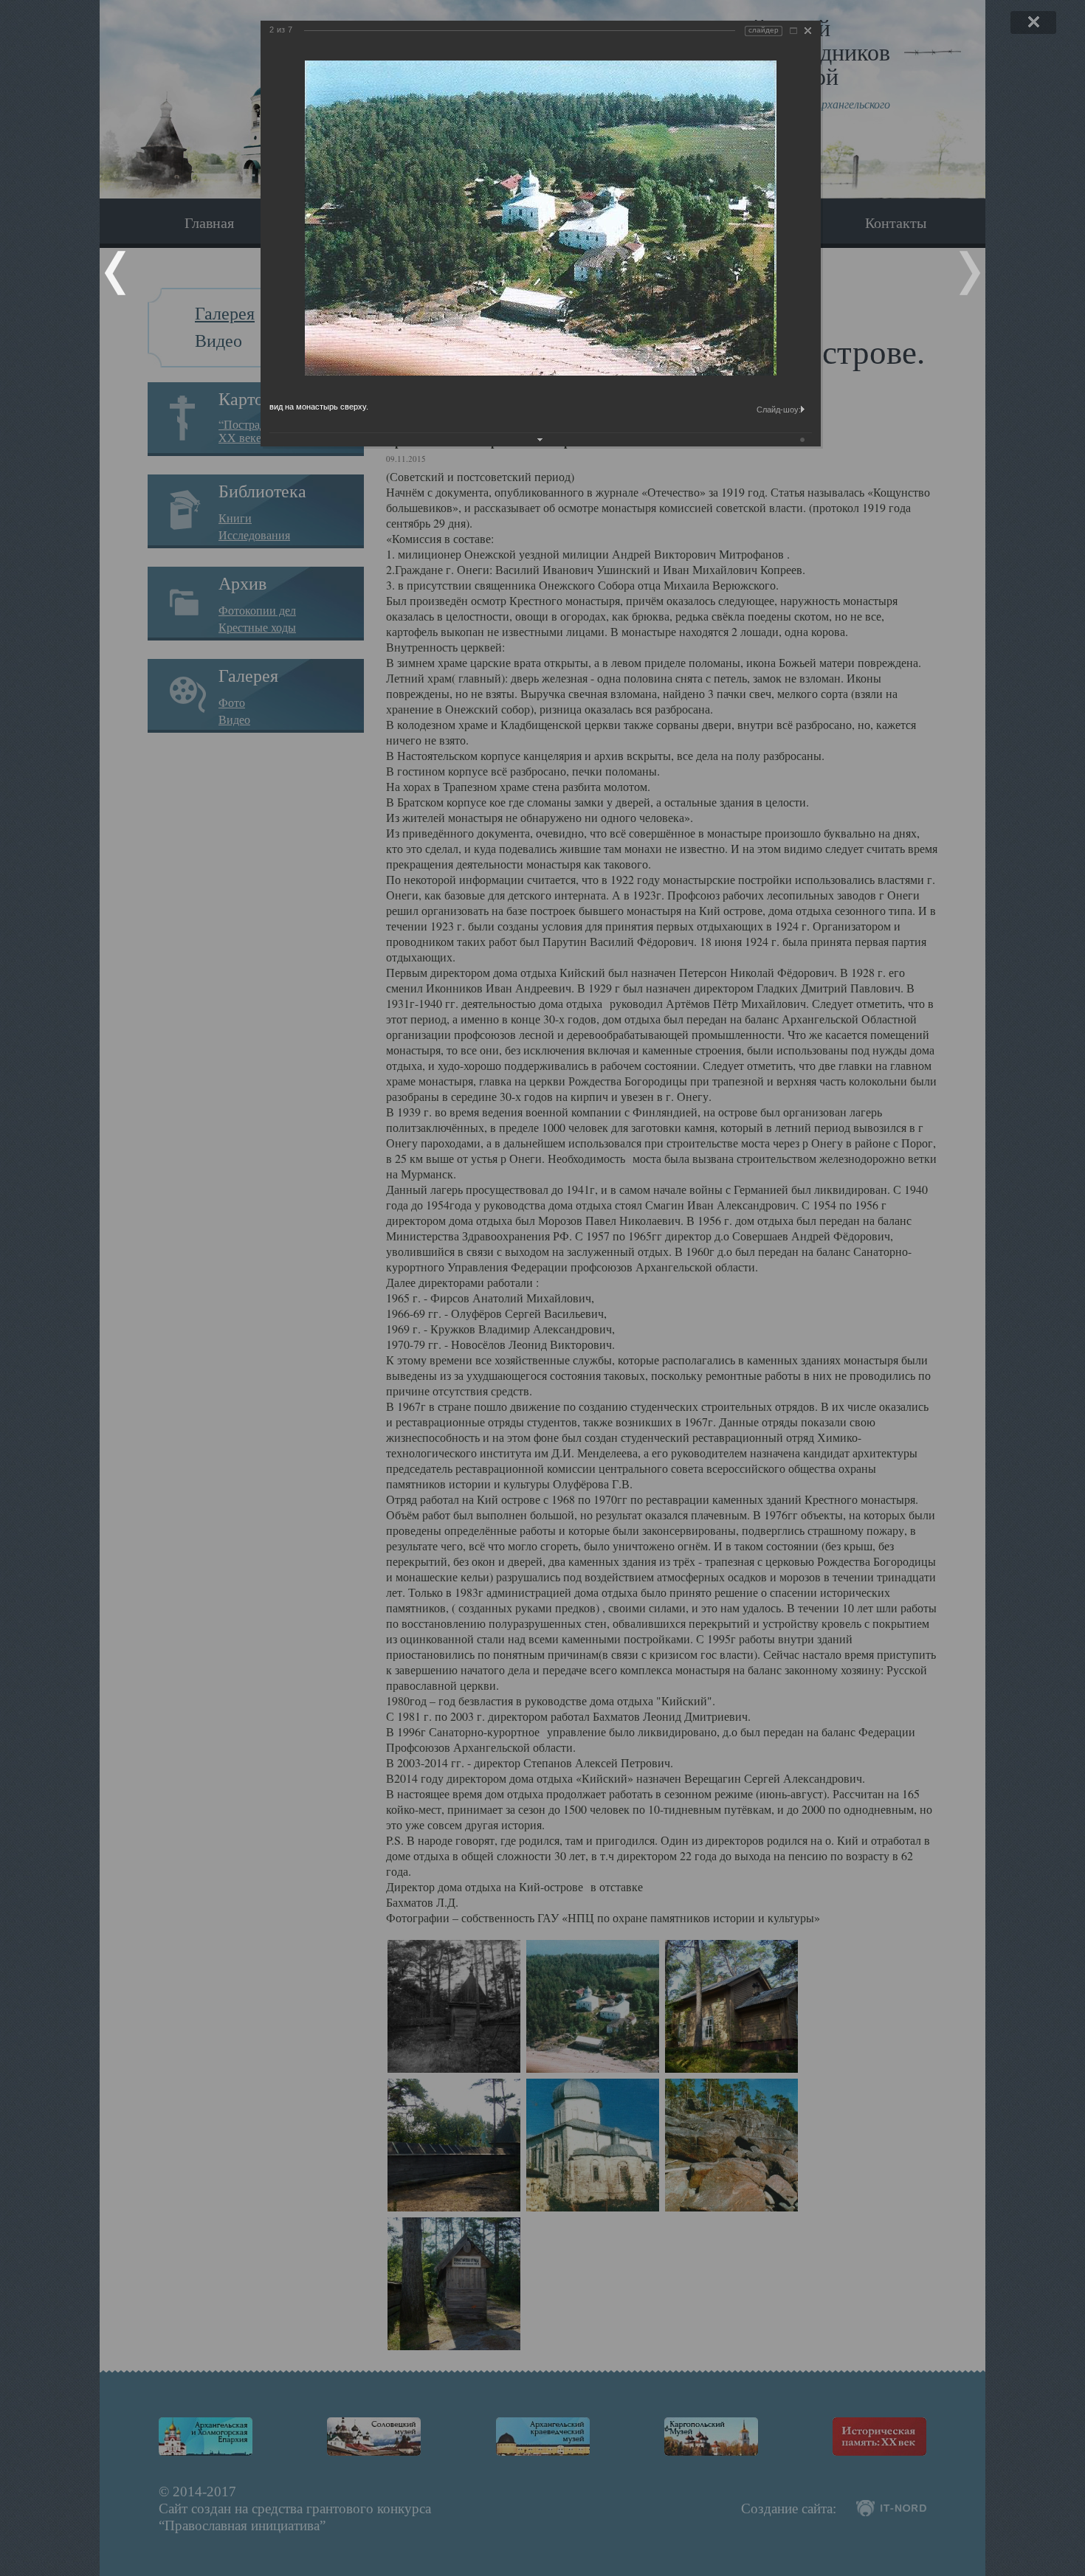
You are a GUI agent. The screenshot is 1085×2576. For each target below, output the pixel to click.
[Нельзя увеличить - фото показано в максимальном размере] (793, 31)
